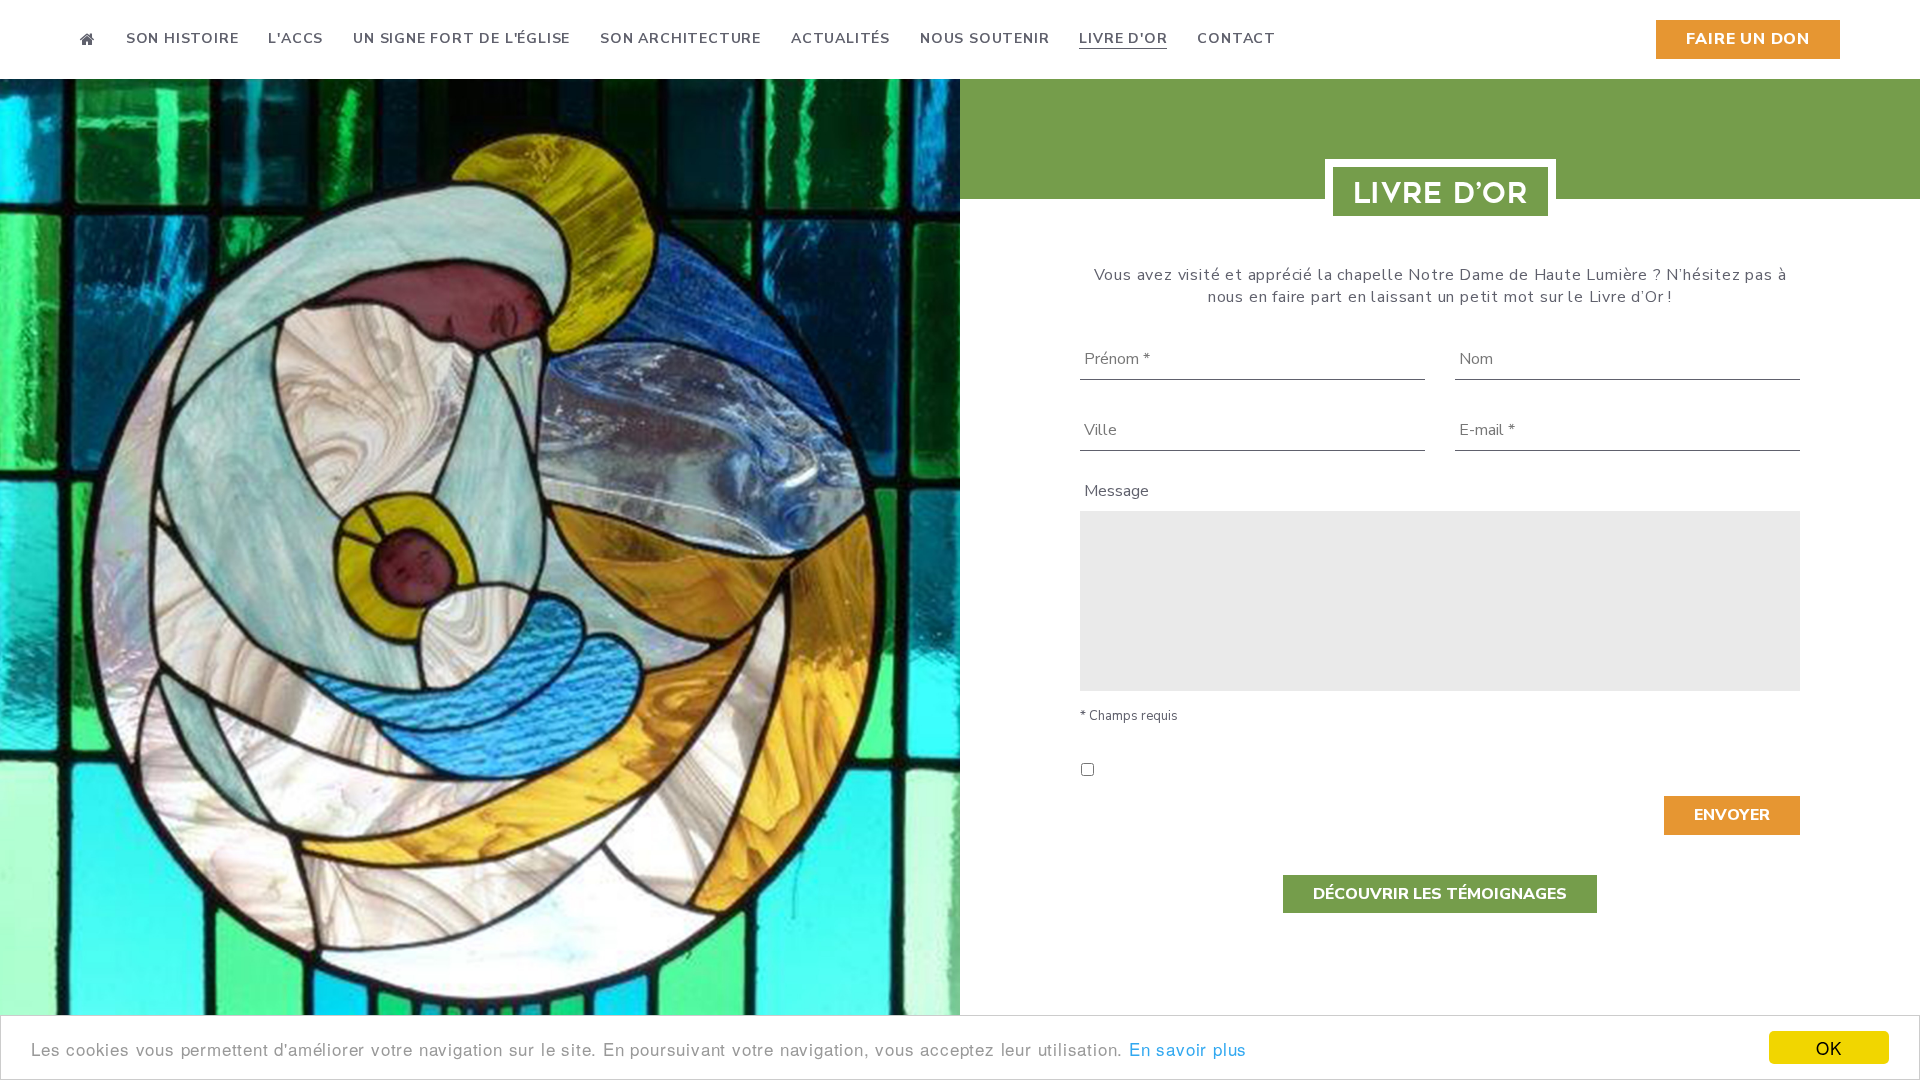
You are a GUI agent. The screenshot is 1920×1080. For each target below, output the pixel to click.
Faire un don (1748, 39)
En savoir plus (1188, 1048)
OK (1829, 1047)
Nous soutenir (984, 38)
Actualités (840, 38)
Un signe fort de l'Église (461, 38)
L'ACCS (295, 38)
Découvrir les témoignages (1440, 894)
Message (1116, 491)
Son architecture (680, 38)
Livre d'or (1123, 38)
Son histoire (182, 38)
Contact (1236, 38)
